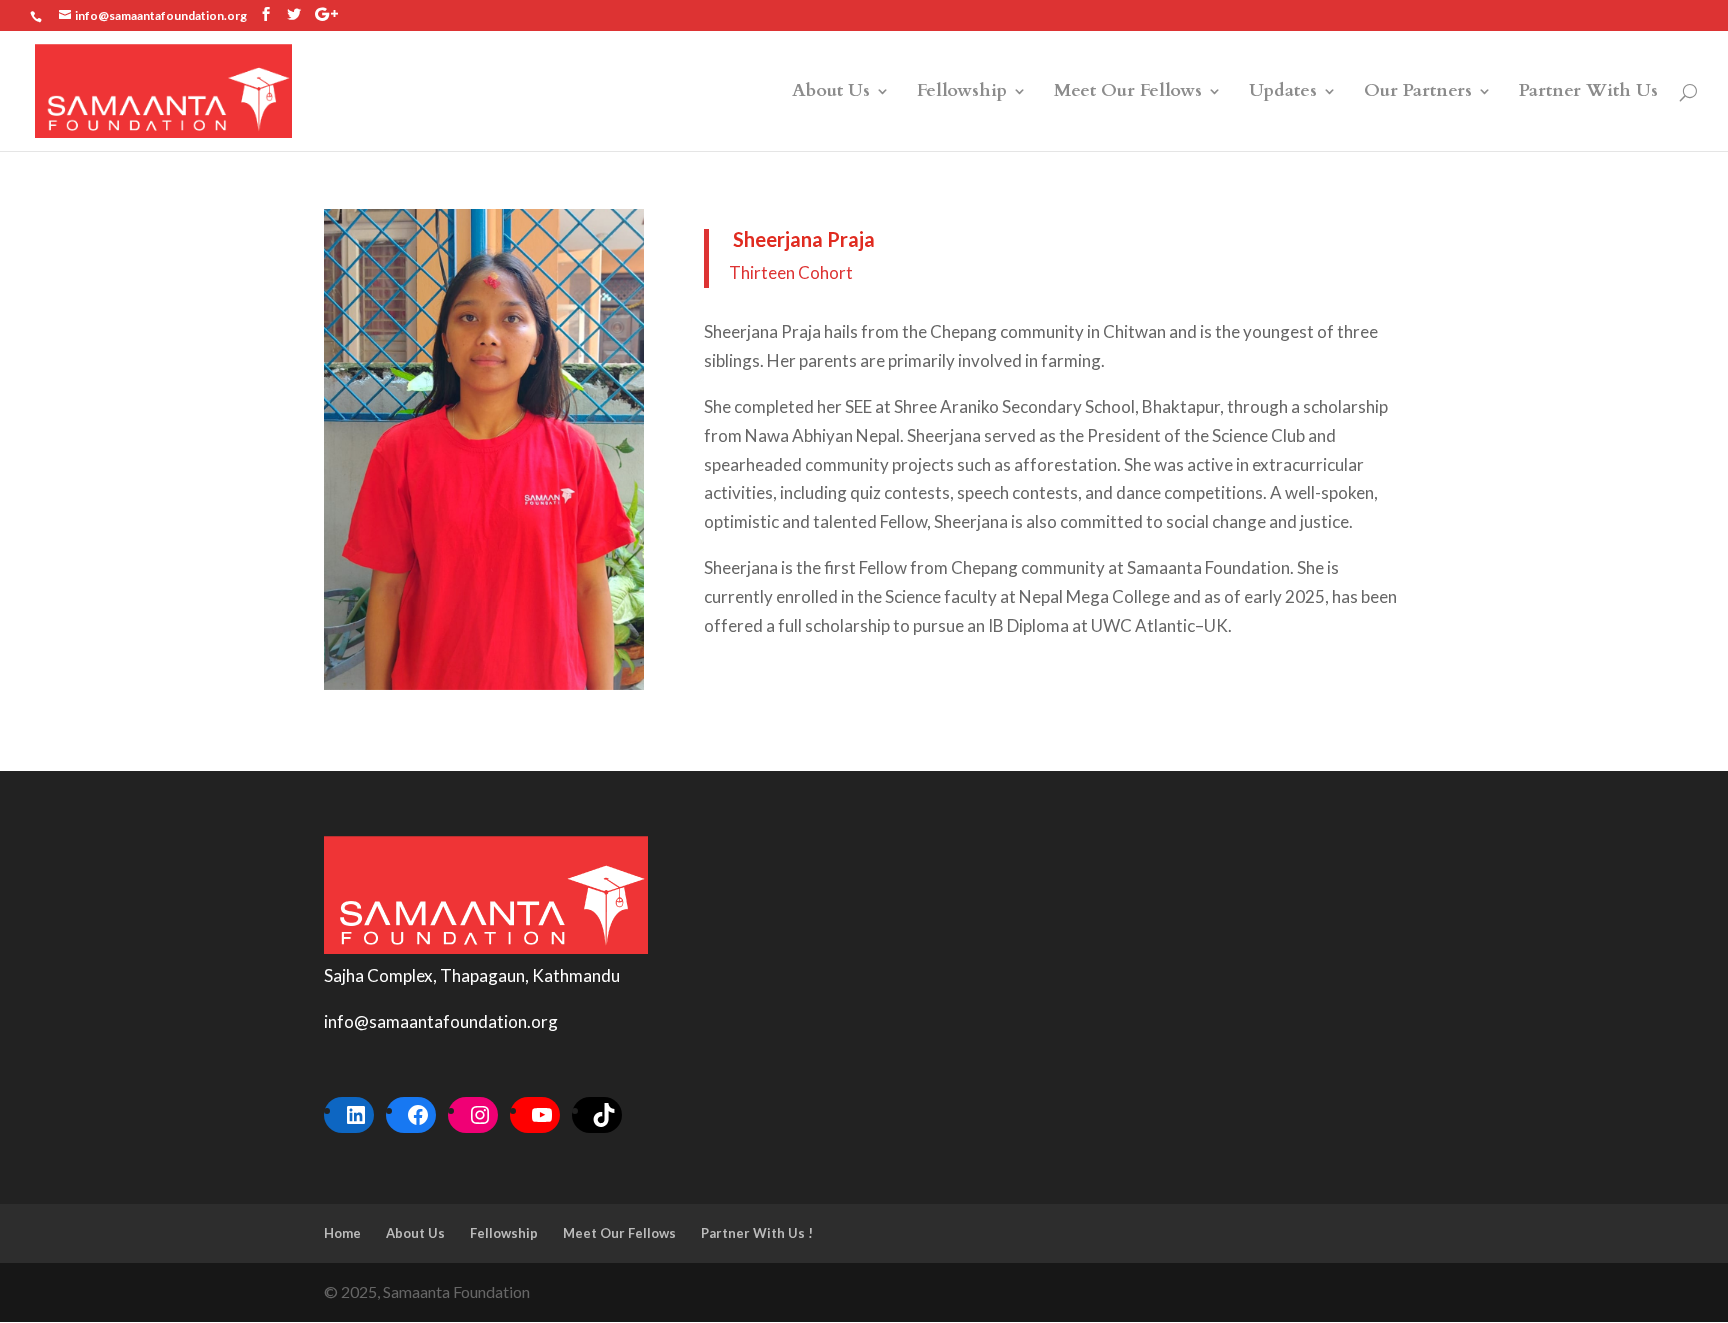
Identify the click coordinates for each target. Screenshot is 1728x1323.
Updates (1283, 93)
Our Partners (1418, 93)
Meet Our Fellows (1128, 93)
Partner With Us (1588, 93)
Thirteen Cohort (791, 272)
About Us (831, 93)
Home (342, 1233)
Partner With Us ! (757, 1233)
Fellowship (962, 93)
